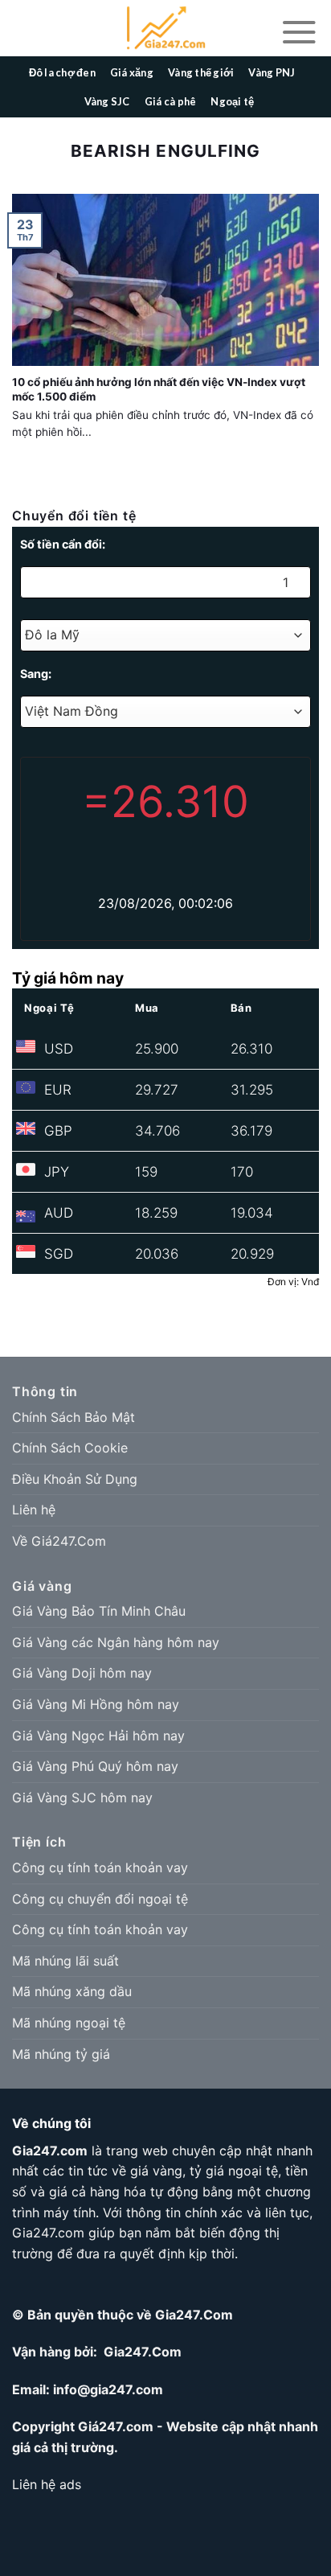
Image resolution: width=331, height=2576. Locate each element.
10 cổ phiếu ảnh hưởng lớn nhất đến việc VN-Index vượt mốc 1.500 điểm (159, 389)
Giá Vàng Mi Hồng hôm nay (96, 1704)
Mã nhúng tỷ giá (61, 2054)
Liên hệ (34, 1510)
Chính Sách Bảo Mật (74, 1417)
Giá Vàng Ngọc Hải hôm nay (98, 1736)
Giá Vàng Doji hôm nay (82, 1673)
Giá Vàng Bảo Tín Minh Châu (99, 1611)
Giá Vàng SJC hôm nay (82, 1797)
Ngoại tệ (232, 101)
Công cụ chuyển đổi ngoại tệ (100, 1899)
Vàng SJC (107, 101)
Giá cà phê (171, 101)
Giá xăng (132, 72)
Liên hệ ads (47, 2484)
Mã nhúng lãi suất (65, 1961)
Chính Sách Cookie (70, 1448)
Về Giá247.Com (59, 1541)
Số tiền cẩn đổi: (63, 544)
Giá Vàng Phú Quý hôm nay (95, 1766)
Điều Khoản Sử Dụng (75, 1479)
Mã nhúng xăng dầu (72, 1991)
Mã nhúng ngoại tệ (69, 2023)
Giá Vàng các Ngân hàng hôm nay (116, 1642)
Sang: (36, 674)
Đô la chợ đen (62, 72)
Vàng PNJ (272, 72)
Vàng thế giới (201, 72)
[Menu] (299, 31)
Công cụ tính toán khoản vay (100, 1867)
